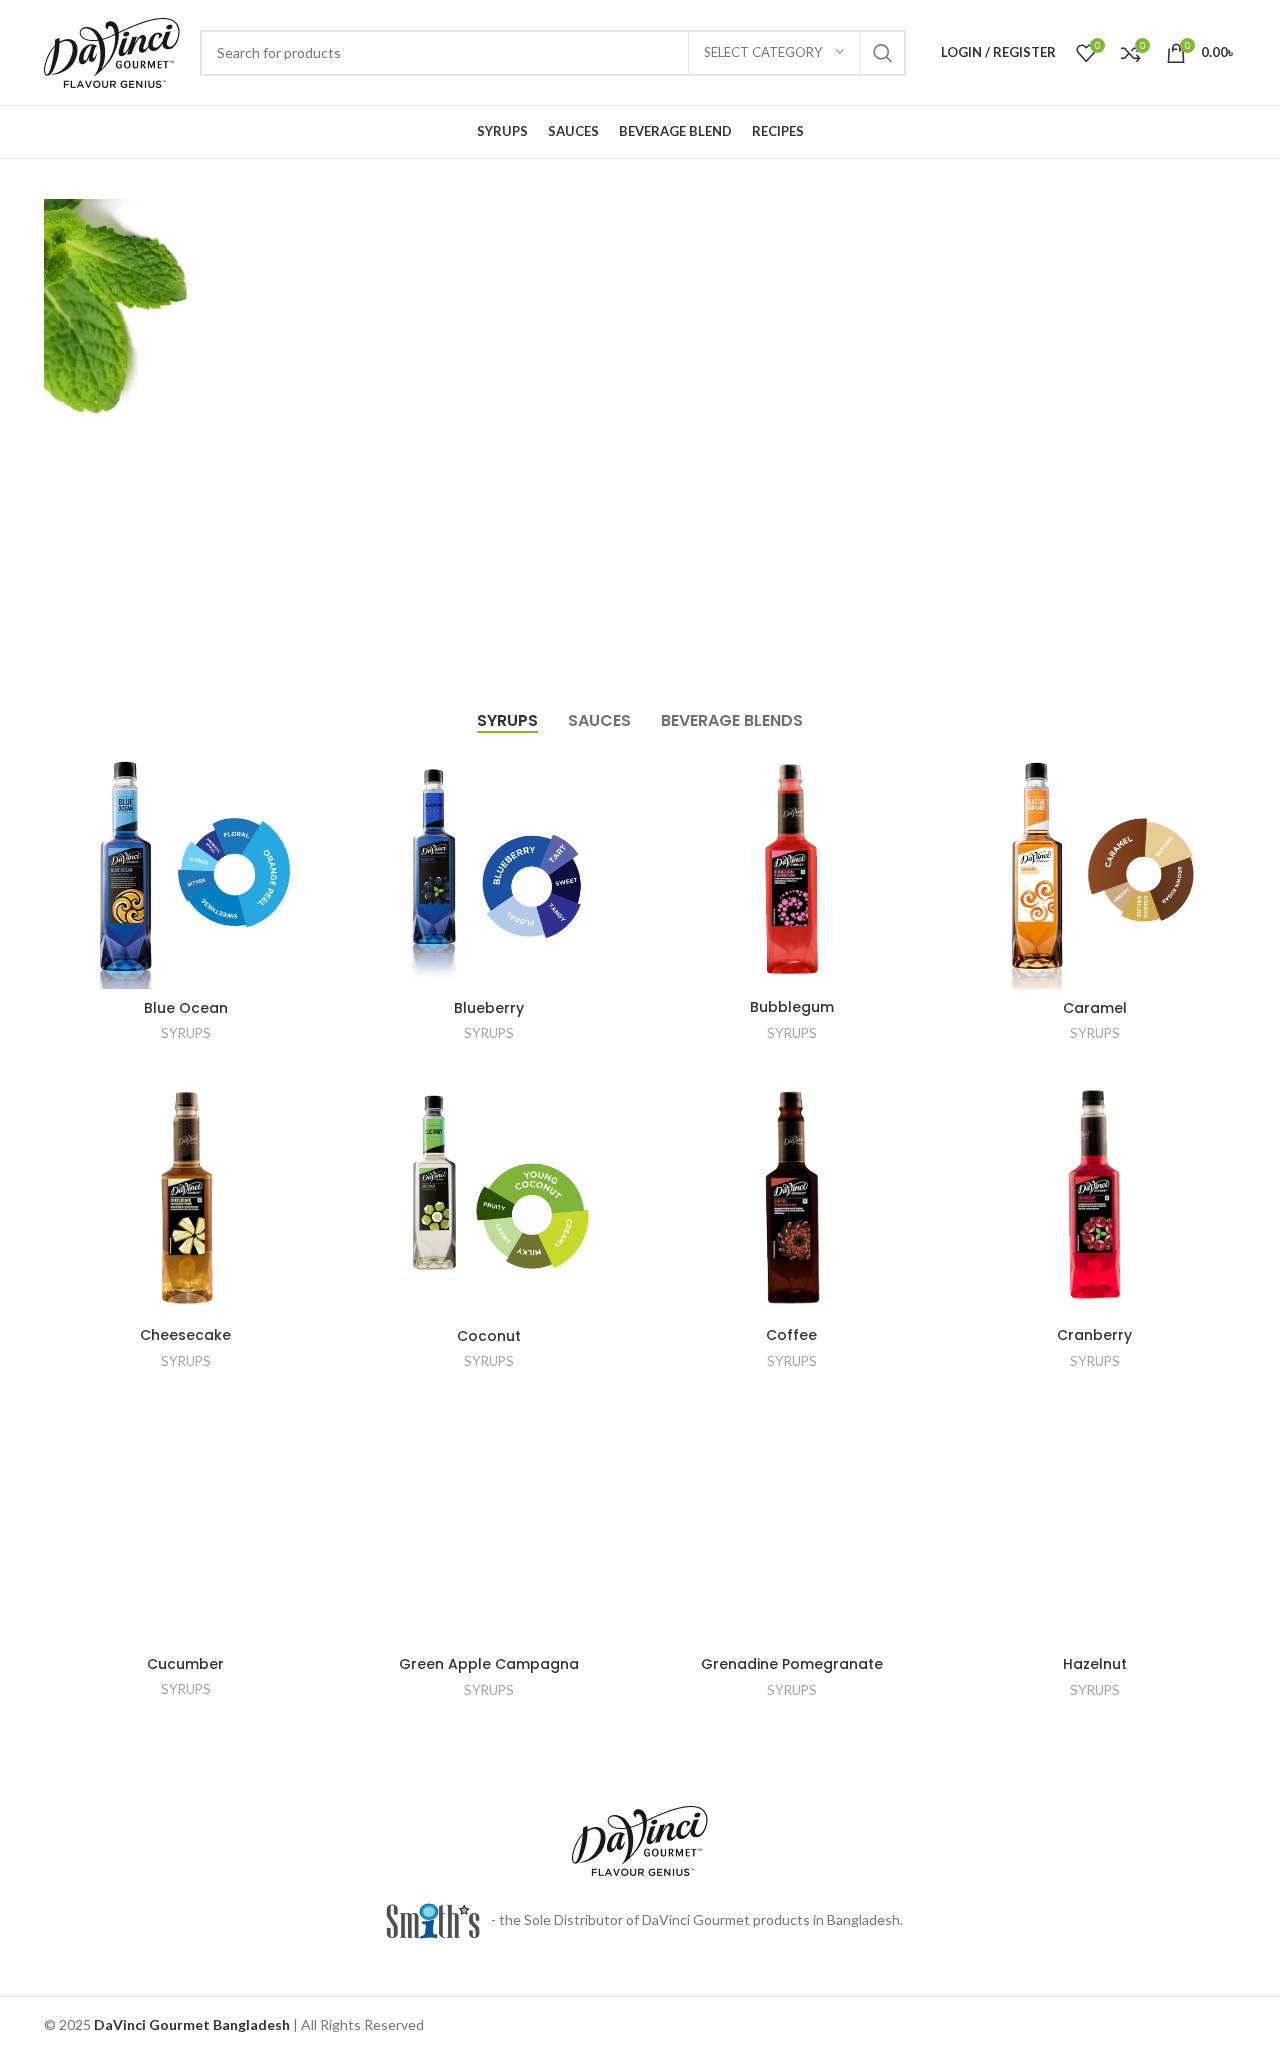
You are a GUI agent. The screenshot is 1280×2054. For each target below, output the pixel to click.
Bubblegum (792, 1007)
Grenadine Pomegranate (792, 1664)
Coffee (791, 1335)
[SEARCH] (883, 53)
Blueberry (489, 1008)
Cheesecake (185, 1335)
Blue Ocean (186, 1008)
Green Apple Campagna (489, 1664)
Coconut (489, 1336)
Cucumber (185, 1664)
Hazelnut (1095, 1664)
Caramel (1095, 1008)
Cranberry (1094, 1335)
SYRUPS (186, 1033)
